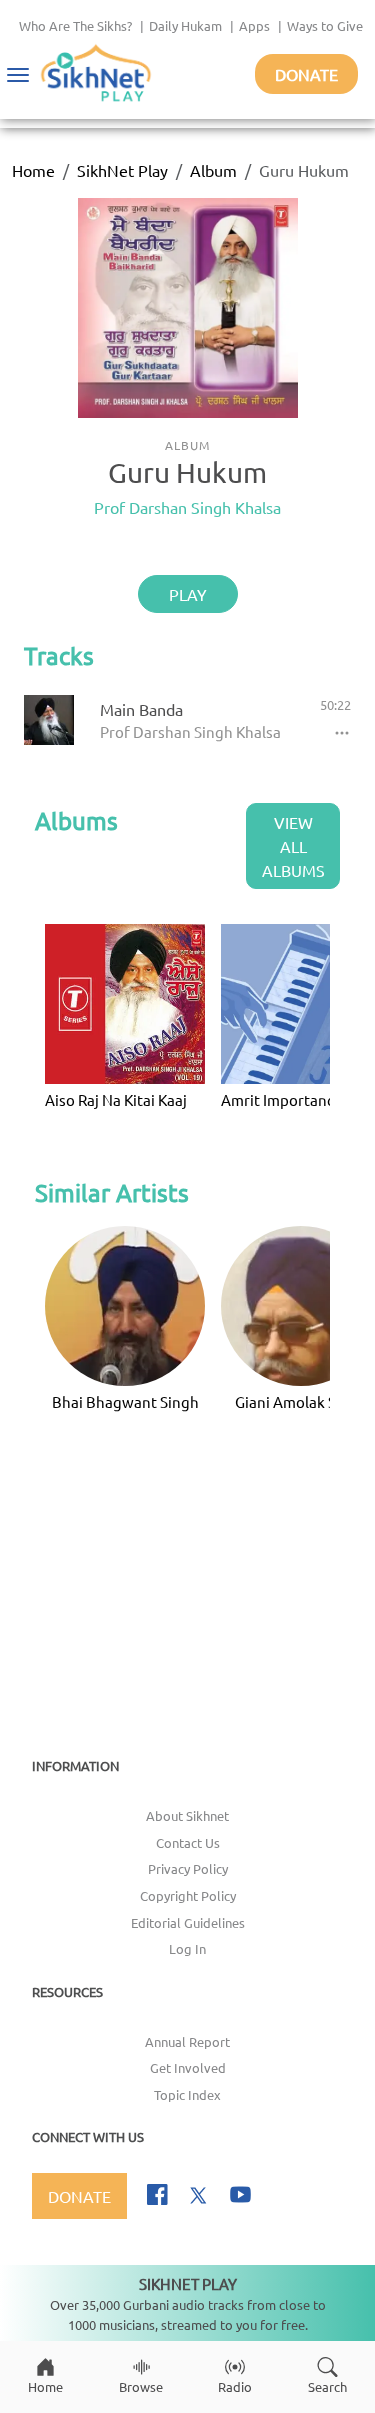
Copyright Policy (188, 1895)
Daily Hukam (185, 25)
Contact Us (188, 1842)
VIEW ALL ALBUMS (293, 846)
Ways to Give (325, 25)
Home (33, 170)
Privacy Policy (188, 1868)
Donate (306, 74)
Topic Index (187, 2094)
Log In (187, 1948)
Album (213, 170)
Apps (254, 25)
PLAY (188, 594)
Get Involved (188, 2067)
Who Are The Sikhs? (75, 25)
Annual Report (187, 2041)
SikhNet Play (122, 170)
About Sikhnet (187, 1815)
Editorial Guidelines (188, 1922)
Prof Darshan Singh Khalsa (187, 507)
